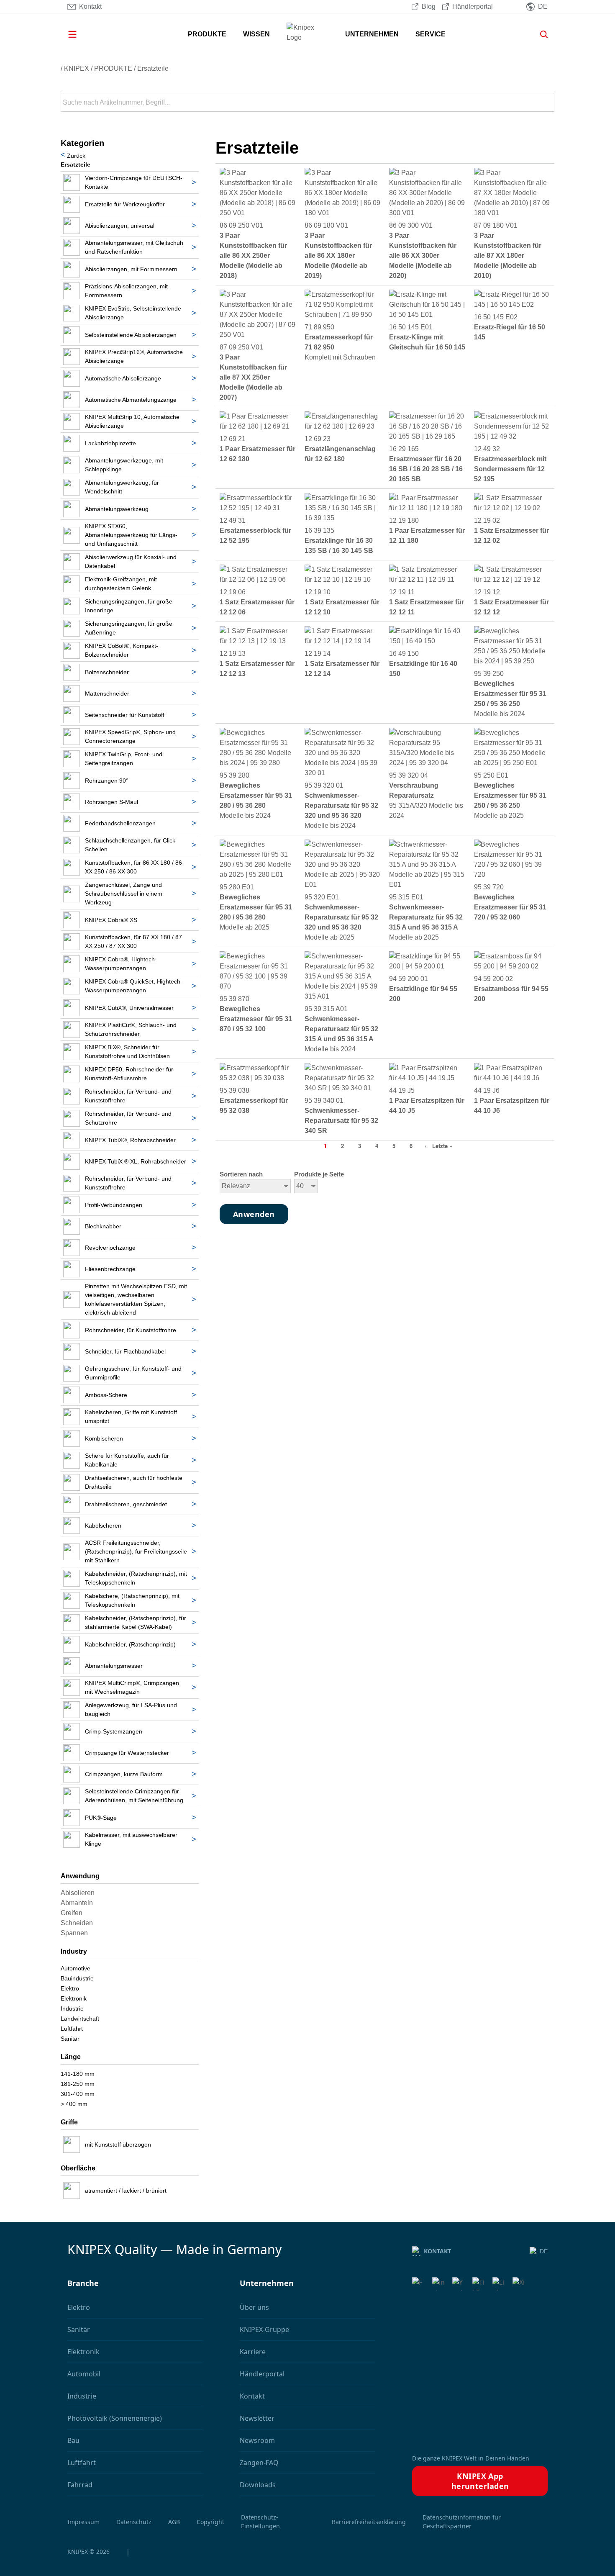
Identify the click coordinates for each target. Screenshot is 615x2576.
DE (544, 2251)
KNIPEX (77, 68)
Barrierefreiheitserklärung (369, 2522)
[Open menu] (84, 34)
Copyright (210, 2522)
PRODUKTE (207, 34)
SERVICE (430, 34)
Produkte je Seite (319, 1174)
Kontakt (437, 2251)
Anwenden (547, 103)
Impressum (83, 2522)
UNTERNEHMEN (372, 34)
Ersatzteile (153, 68)
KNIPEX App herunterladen (480, 2481)
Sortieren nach (241, 1174)
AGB (174, 2522)
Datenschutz (134, 2522)
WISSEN (256, 34)
